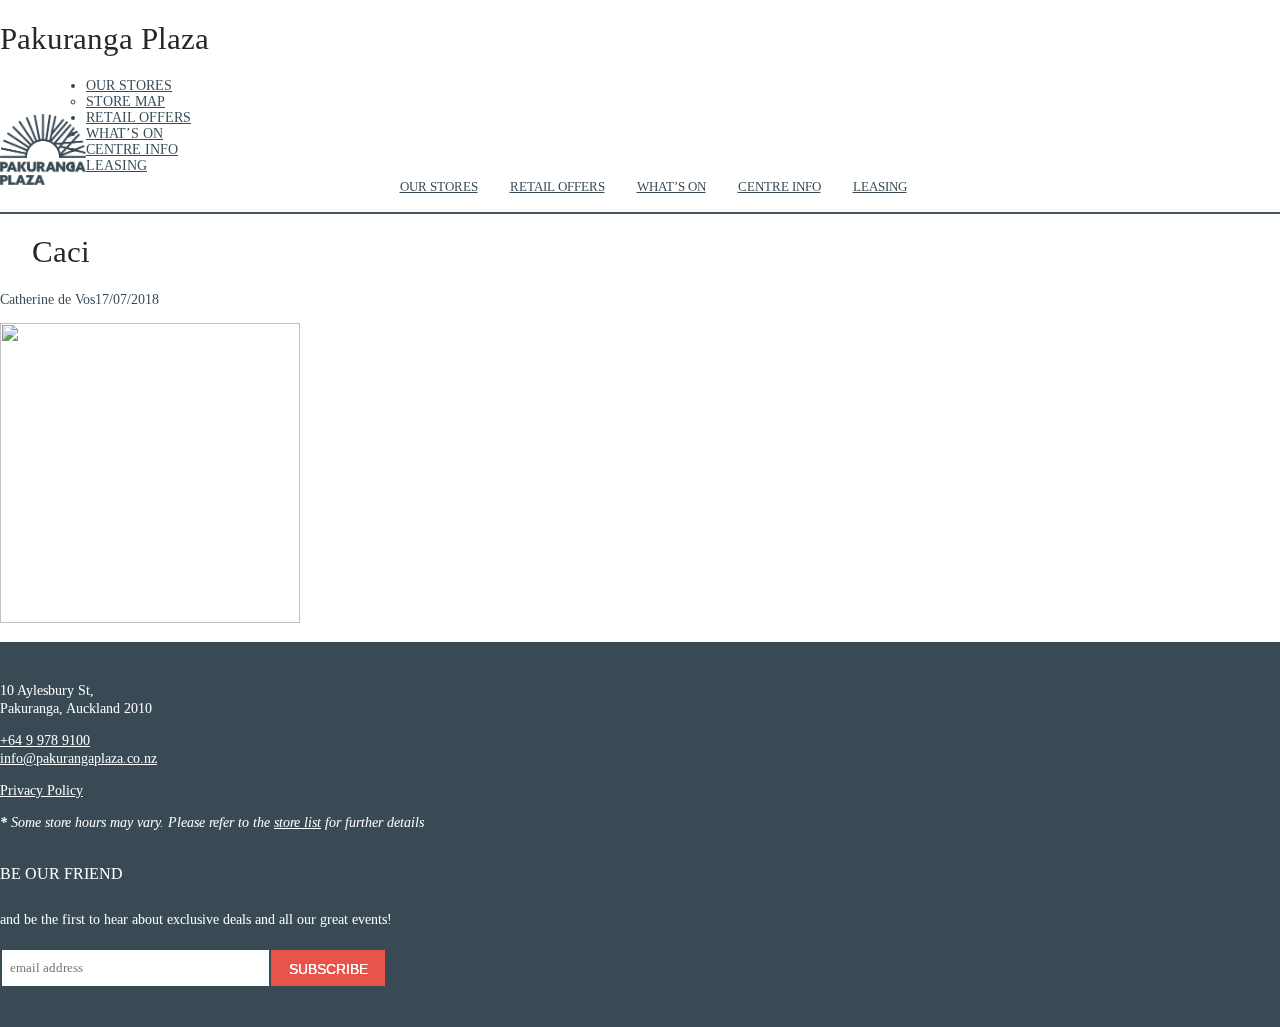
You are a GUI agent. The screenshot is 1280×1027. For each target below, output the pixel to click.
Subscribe (328, 969)
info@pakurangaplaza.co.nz (78, 758)
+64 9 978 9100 (45, 740)
